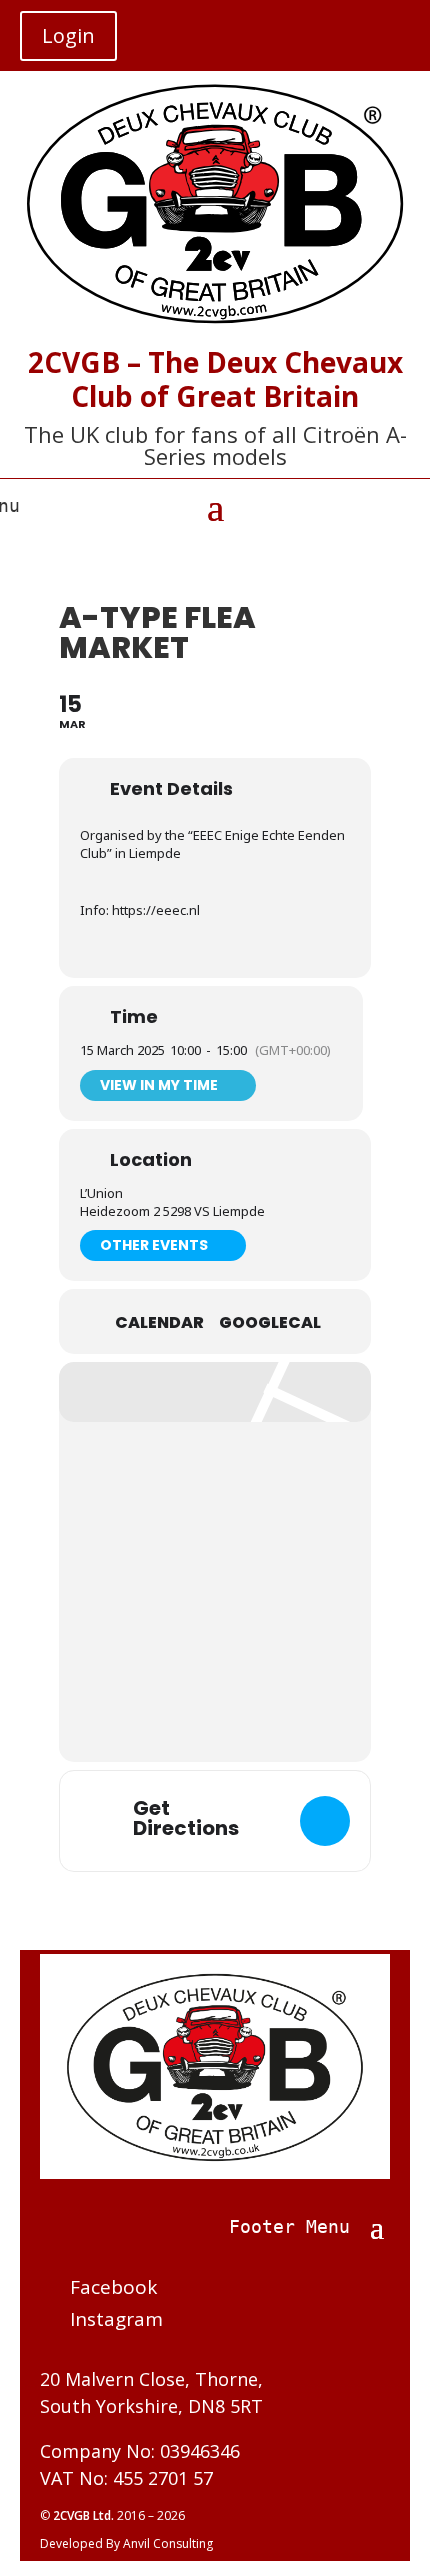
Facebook (113, 2287)
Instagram (116, 2319)
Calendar (159, 1323)
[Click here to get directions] (325, 1821)
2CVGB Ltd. (85, 2515)
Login (68, 35)
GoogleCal (270, 1323)
